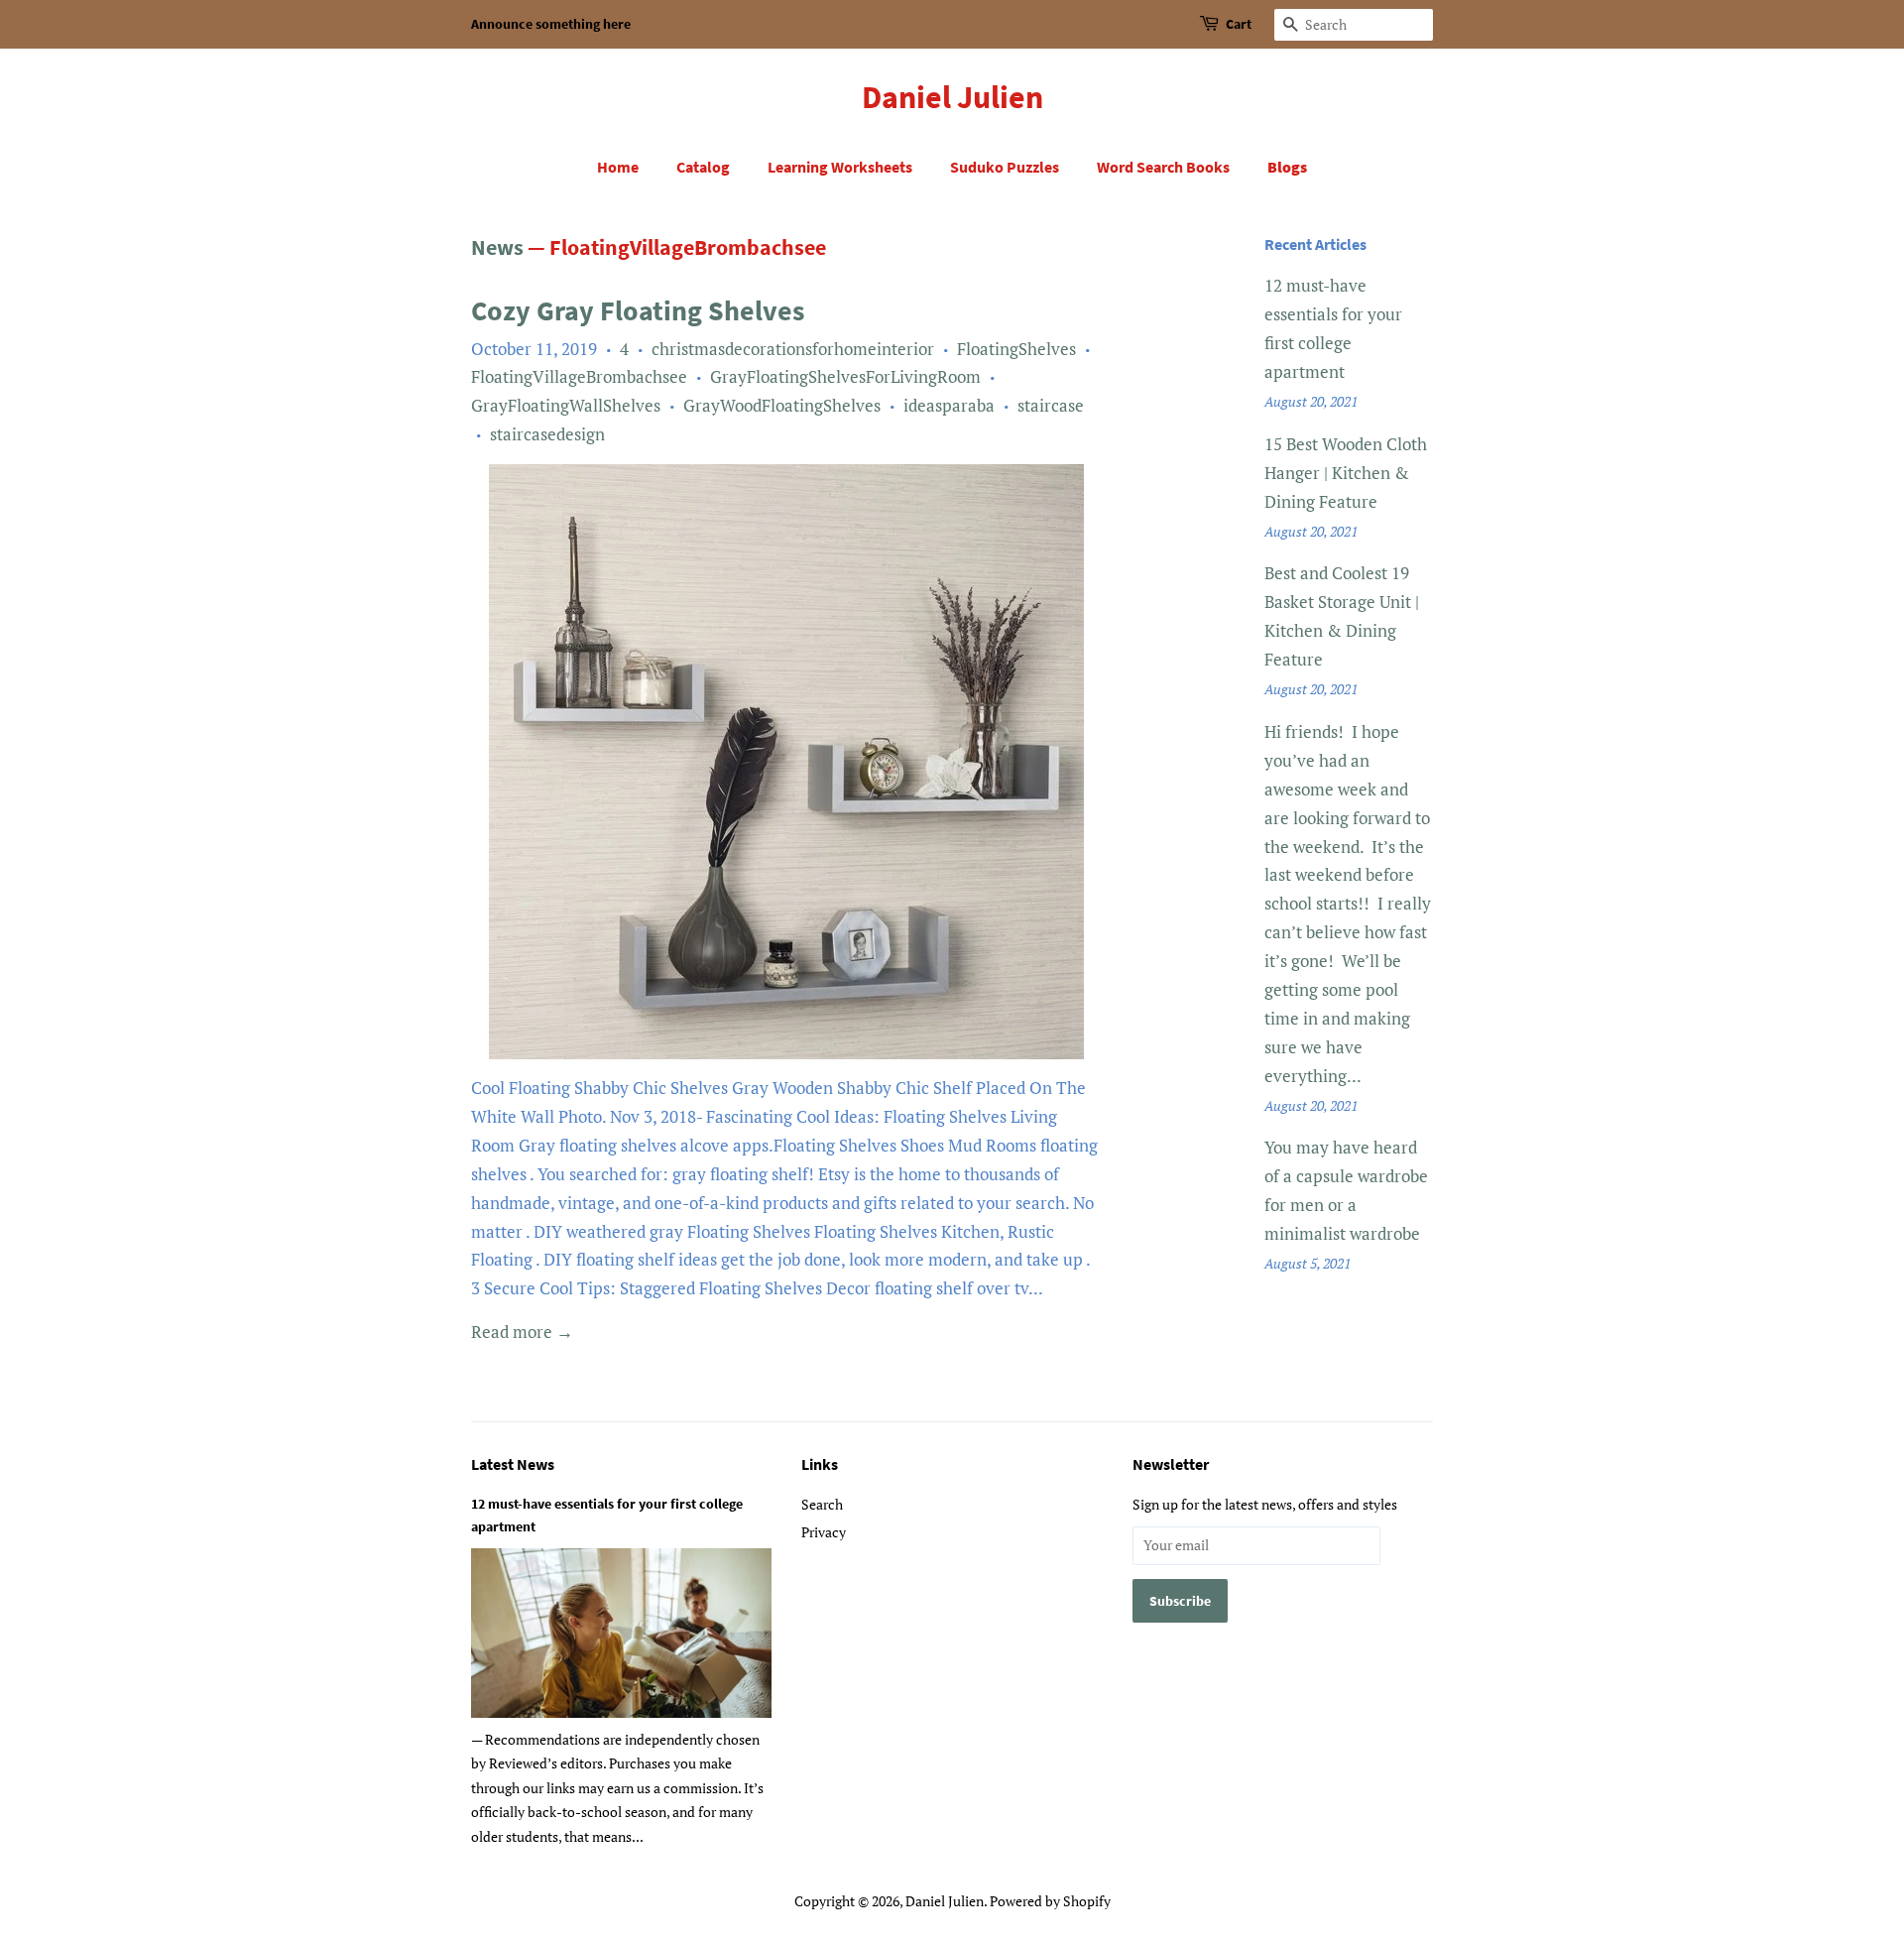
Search (822, 1504)
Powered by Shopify (1050, 1901)
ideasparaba (949, 405)
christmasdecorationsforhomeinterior (793, 349)
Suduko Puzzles (1005, 167)
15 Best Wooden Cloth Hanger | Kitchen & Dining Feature (1346, 473)
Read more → (522, 1332)
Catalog (703, 167)
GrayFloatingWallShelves (566, 405)
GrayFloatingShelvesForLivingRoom (845, 376)
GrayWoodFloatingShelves (782, 405)
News (497, 247)
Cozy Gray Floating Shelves (638, 310)
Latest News (513, 1464)
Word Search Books (1163, 167)
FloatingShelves (1016, 349)
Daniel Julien (952, 97)
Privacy (824, 1532)
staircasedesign (547, 434)
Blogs (1287, 167)
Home (618, 167)
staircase (1051, 405)
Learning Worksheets (840, 167)
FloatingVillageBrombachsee (579, 376)
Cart (1239, 24)
